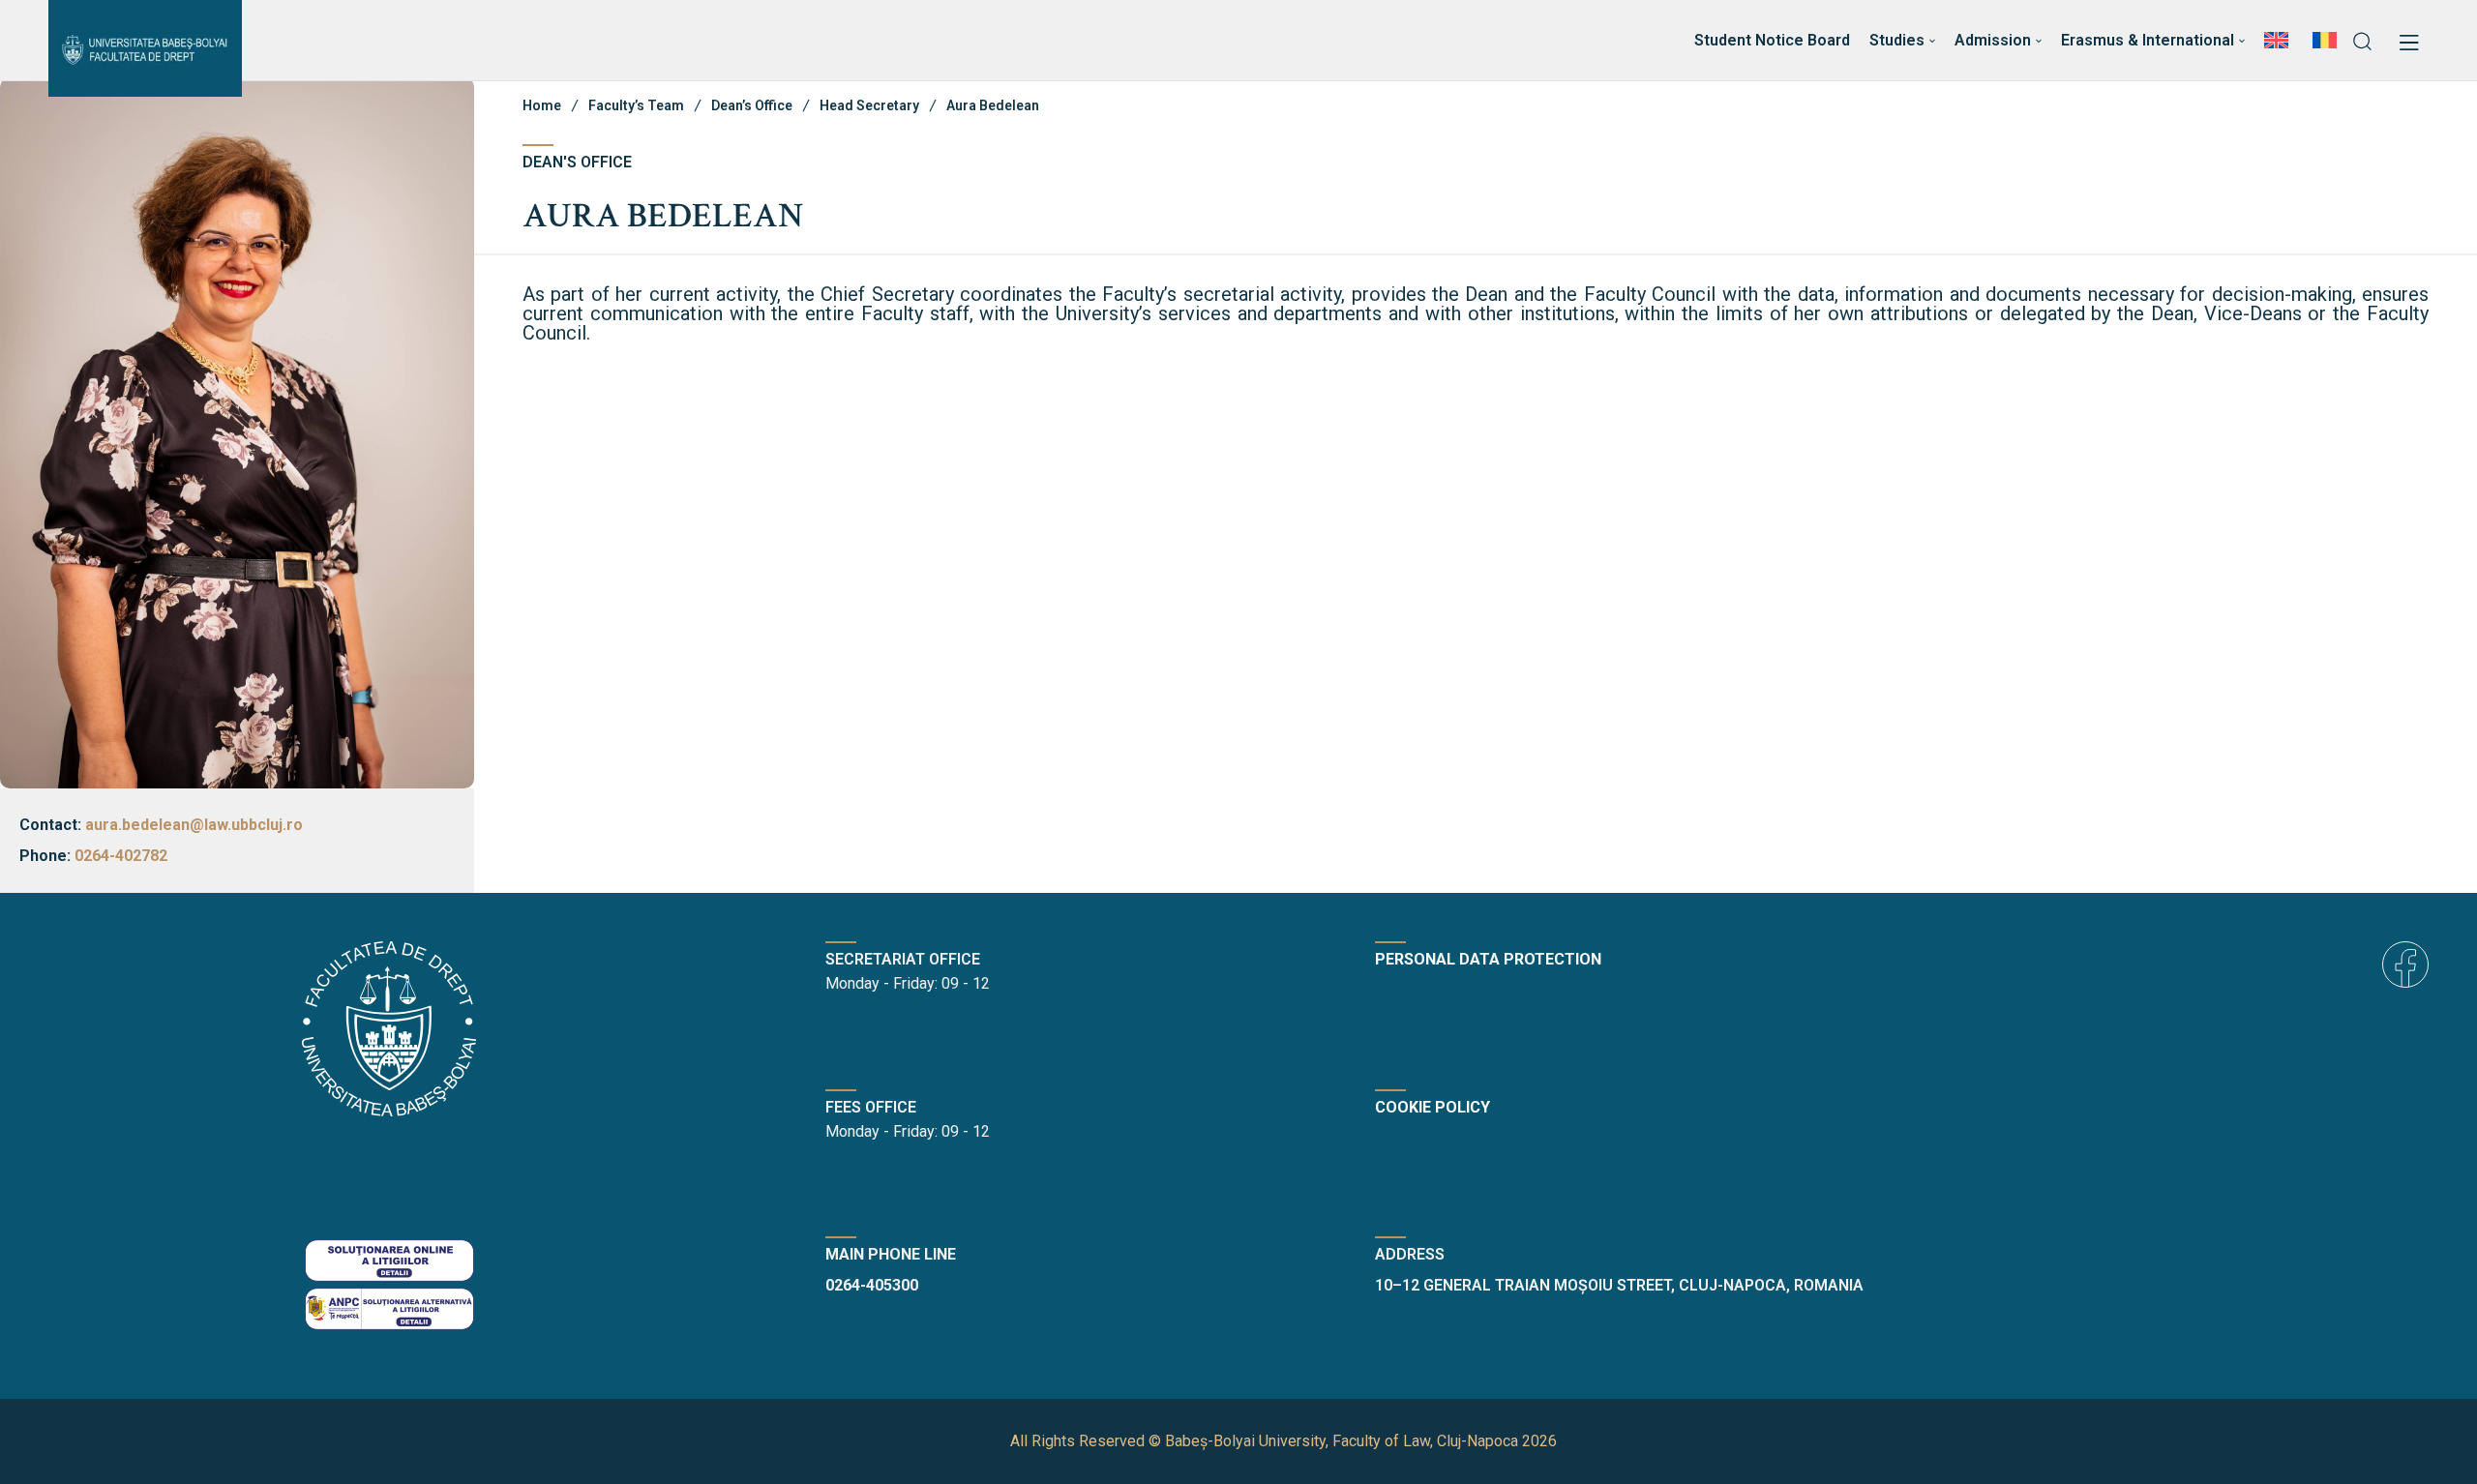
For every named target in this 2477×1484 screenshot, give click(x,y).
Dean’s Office (752, 105)
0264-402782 (121, 856)
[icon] (2405, 965)
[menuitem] (2279, 41)
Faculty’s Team (636, 105)
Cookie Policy (1432, 1107)
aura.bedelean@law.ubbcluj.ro (194, 825)
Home (542, 105)
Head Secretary (869, 105)
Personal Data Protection (1488, 959)
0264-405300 (872, 1285)
